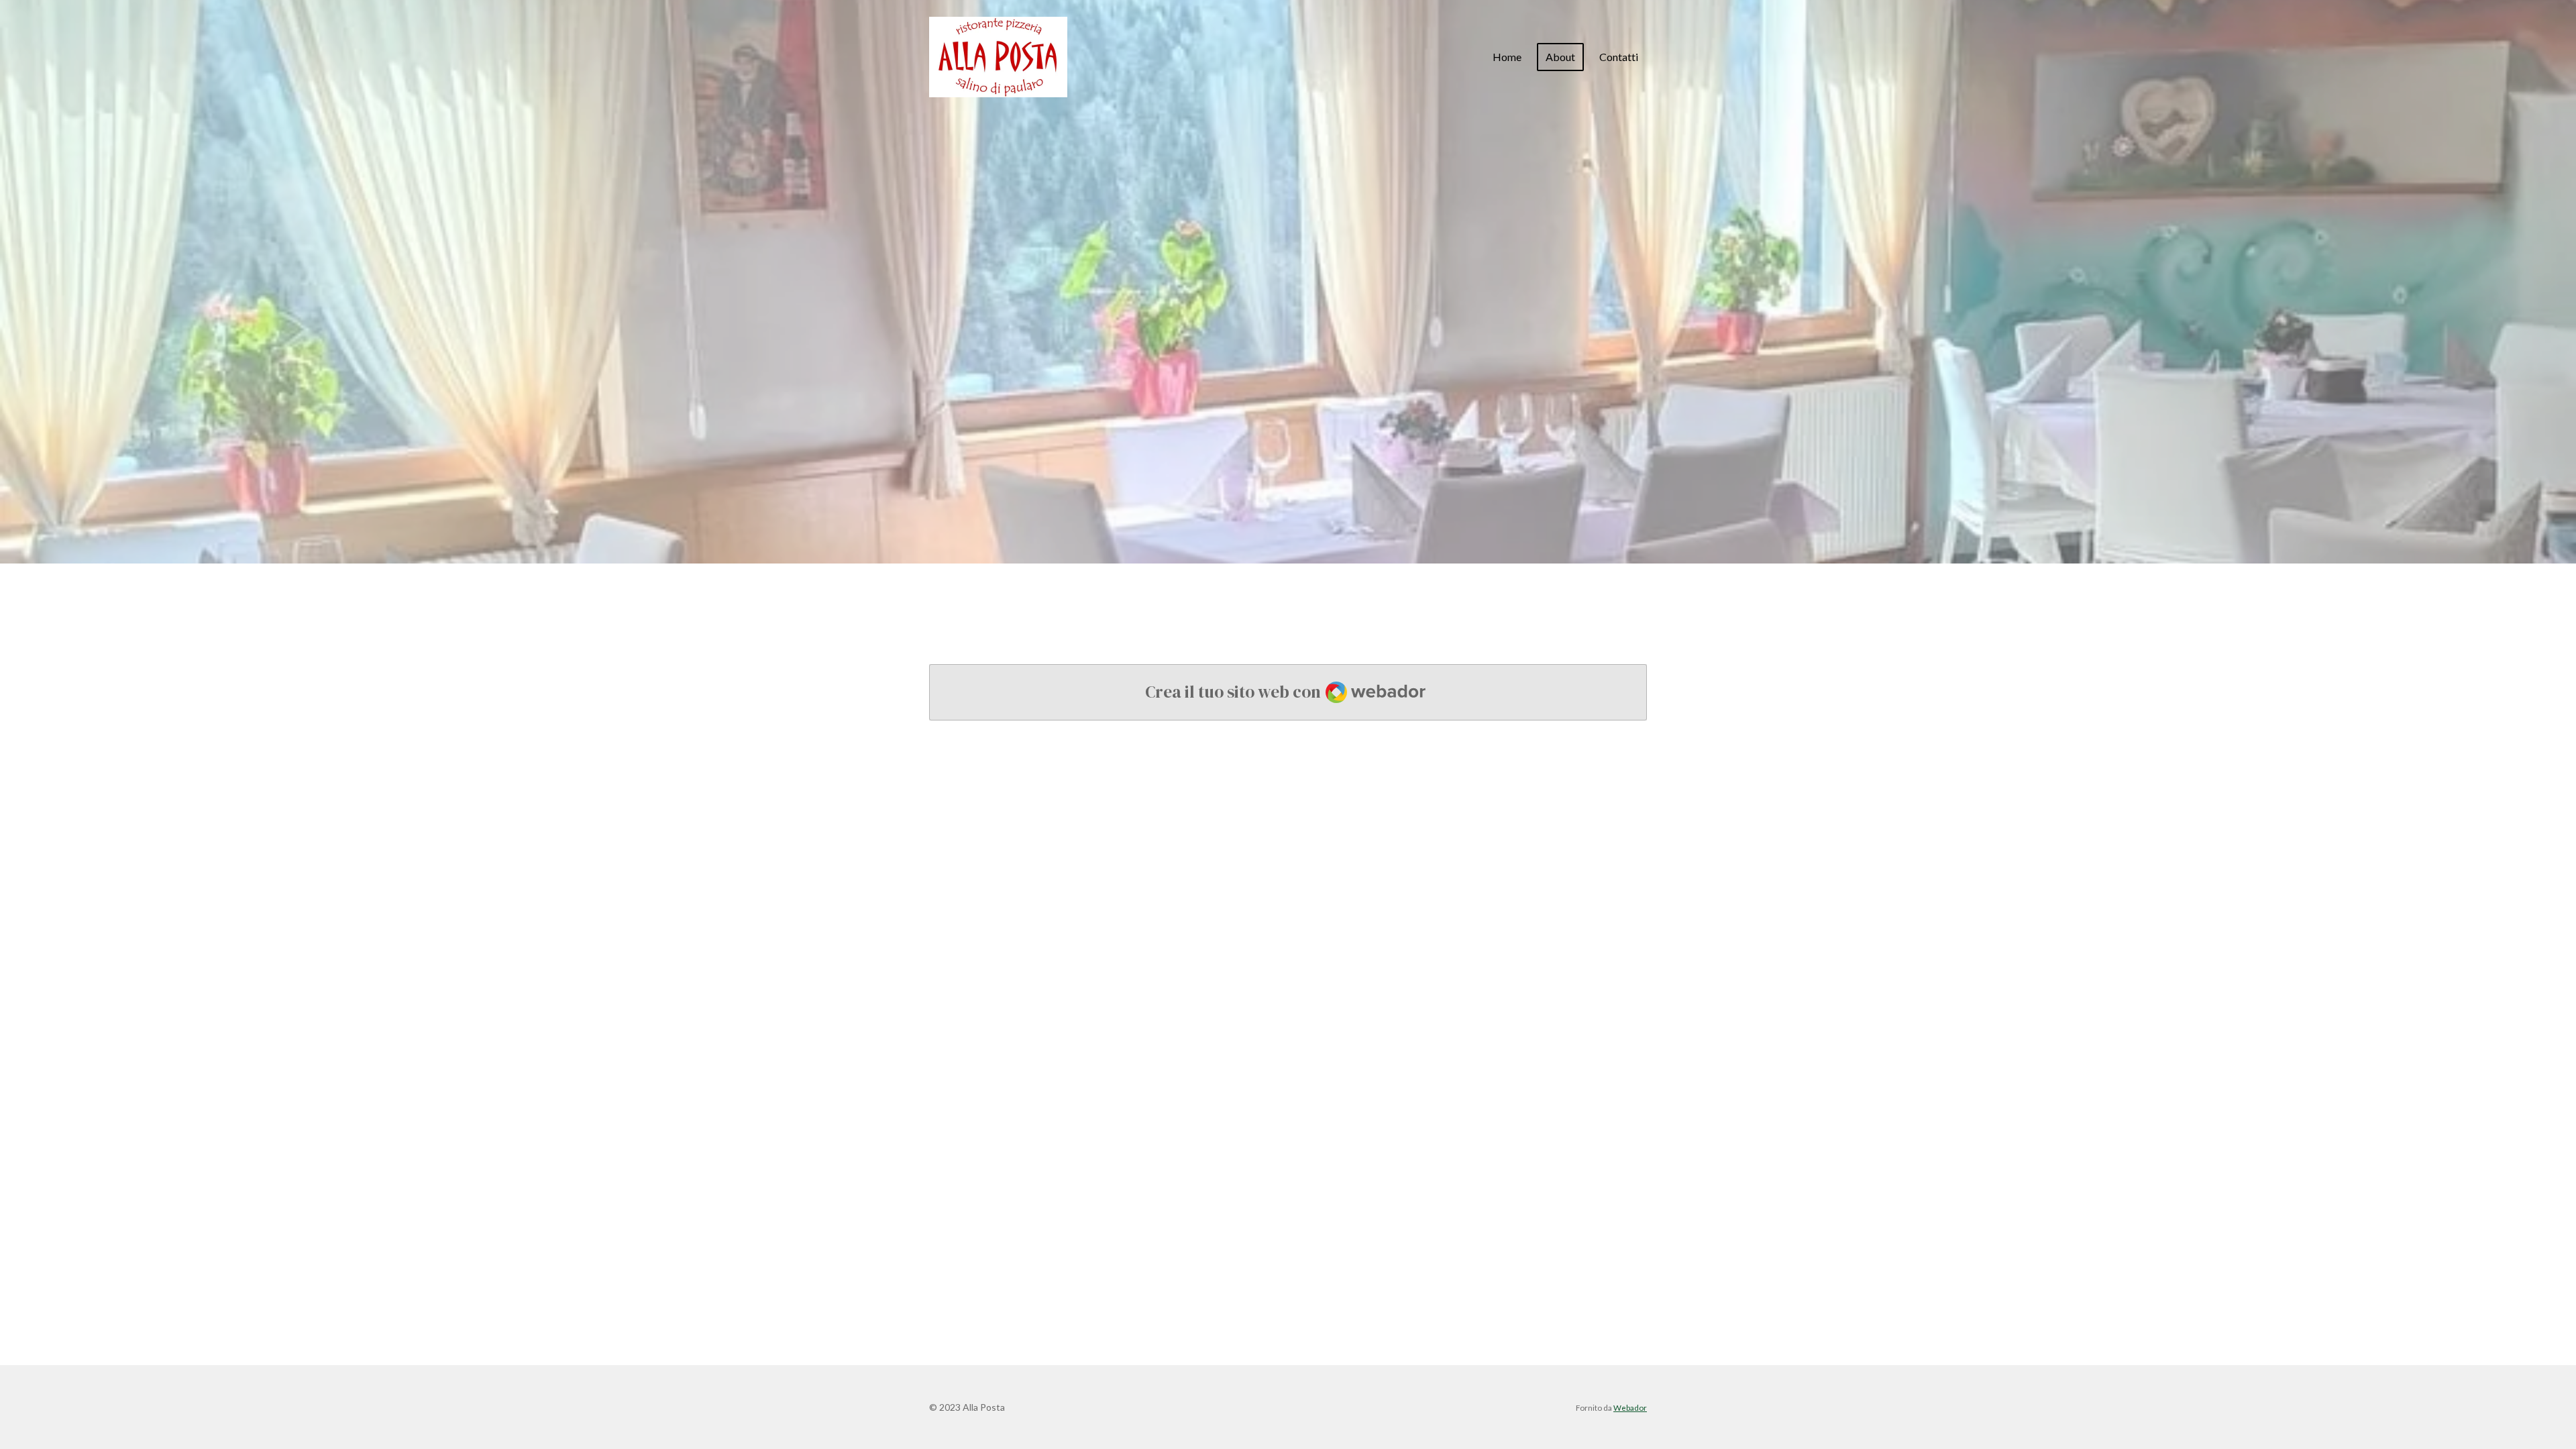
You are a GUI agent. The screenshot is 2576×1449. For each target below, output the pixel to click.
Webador (1630, 1407)
